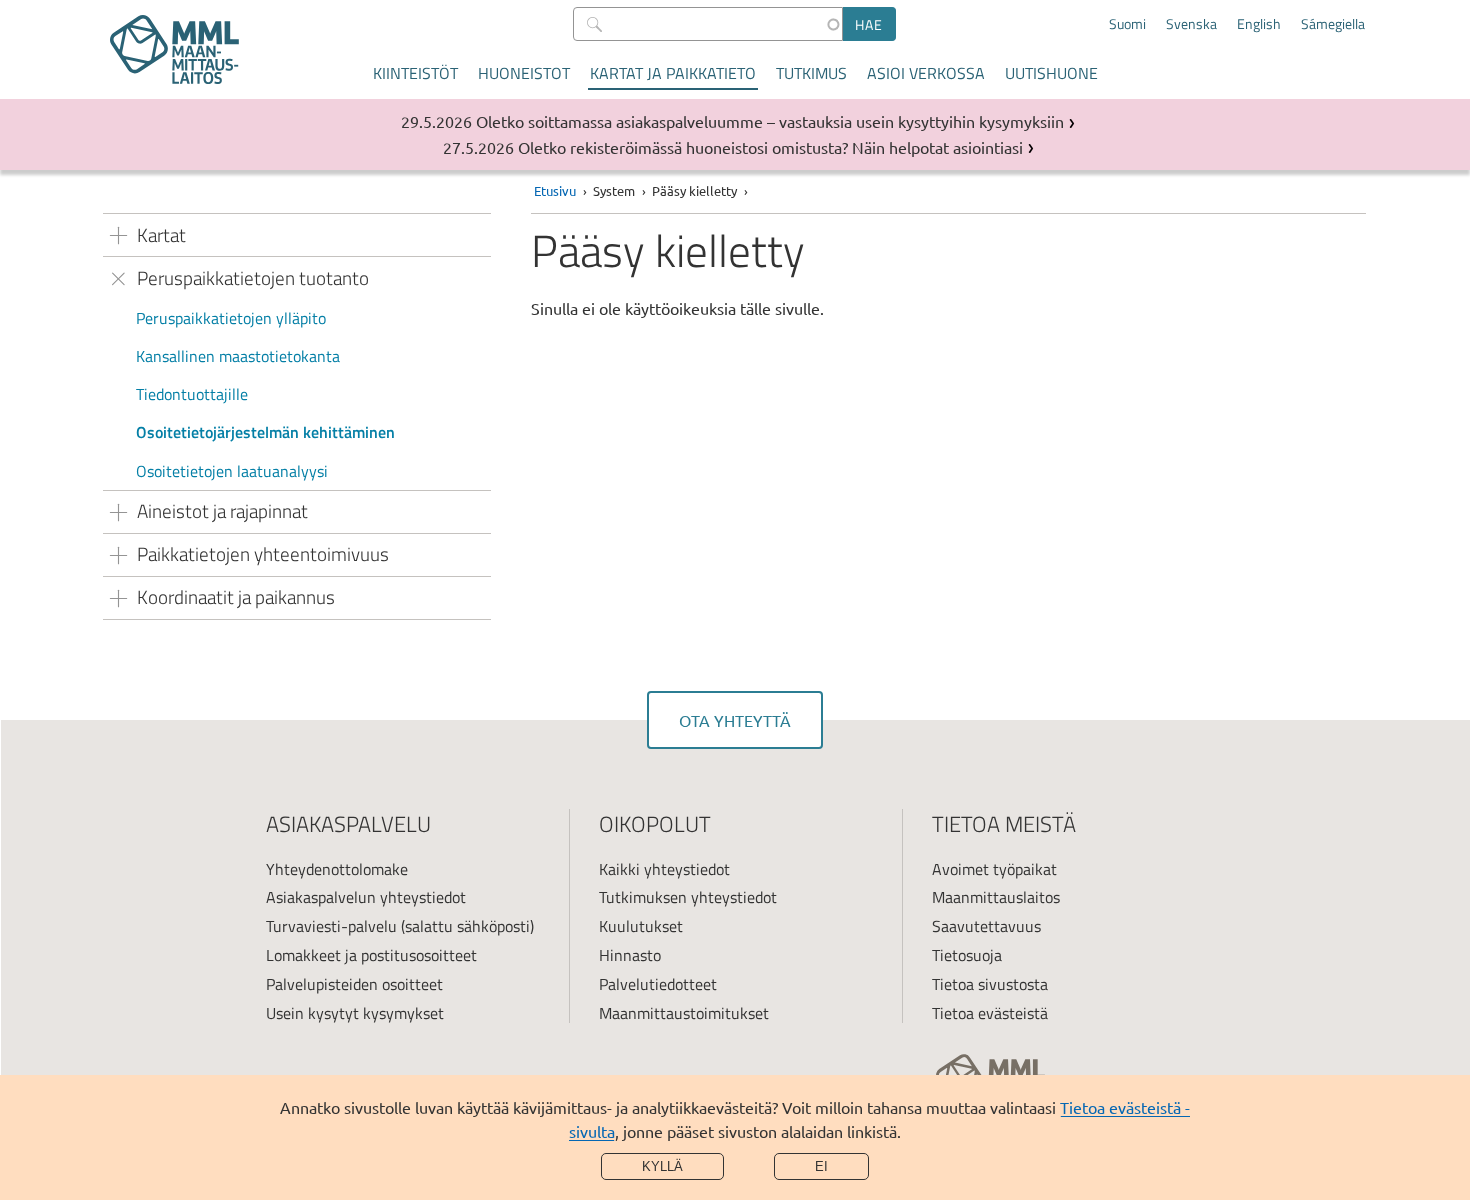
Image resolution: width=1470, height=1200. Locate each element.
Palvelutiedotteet (658, 984)
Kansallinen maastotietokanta (238, 356)
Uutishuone (1051, 73)
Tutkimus (811, 73)
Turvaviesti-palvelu (331, 926)
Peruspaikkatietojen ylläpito (231, 318)
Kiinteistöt (415, 73)
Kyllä (662, 1166)
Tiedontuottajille (192, 394)
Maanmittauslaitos (996, 897)
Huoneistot (524, 73)
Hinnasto (630, 955)
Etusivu (555, 190)
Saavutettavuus (986, 926)
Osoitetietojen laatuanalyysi (232, 471)
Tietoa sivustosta (990, 984)
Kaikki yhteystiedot (664, 869)
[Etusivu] (174, 49)
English (1259, 24)
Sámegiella (1333, 24)
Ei (821, 1166)
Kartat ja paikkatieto (673, 73)
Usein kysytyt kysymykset (355, 1013)
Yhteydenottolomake (337, 869)
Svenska (1191, 24)
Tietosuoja (967, 955)
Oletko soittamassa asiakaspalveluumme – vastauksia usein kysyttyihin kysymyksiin (770, 121)
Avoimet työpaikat (994, 869)
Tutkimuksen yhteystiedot (688, 897)
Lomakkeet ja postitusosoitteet (371, 955)
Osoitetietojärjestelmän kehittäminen (265, 432)
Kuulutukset (641, 926)
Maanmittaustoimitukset (684, 1013)
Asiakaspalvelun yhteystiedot (366, 897)
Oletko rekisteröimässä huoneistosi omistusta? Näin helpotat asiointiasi (770, 147)
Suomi (1127, 24)
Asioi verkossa (926, 73)
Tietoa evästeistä (990, 1013)
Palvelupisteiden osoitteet (354, 984)
